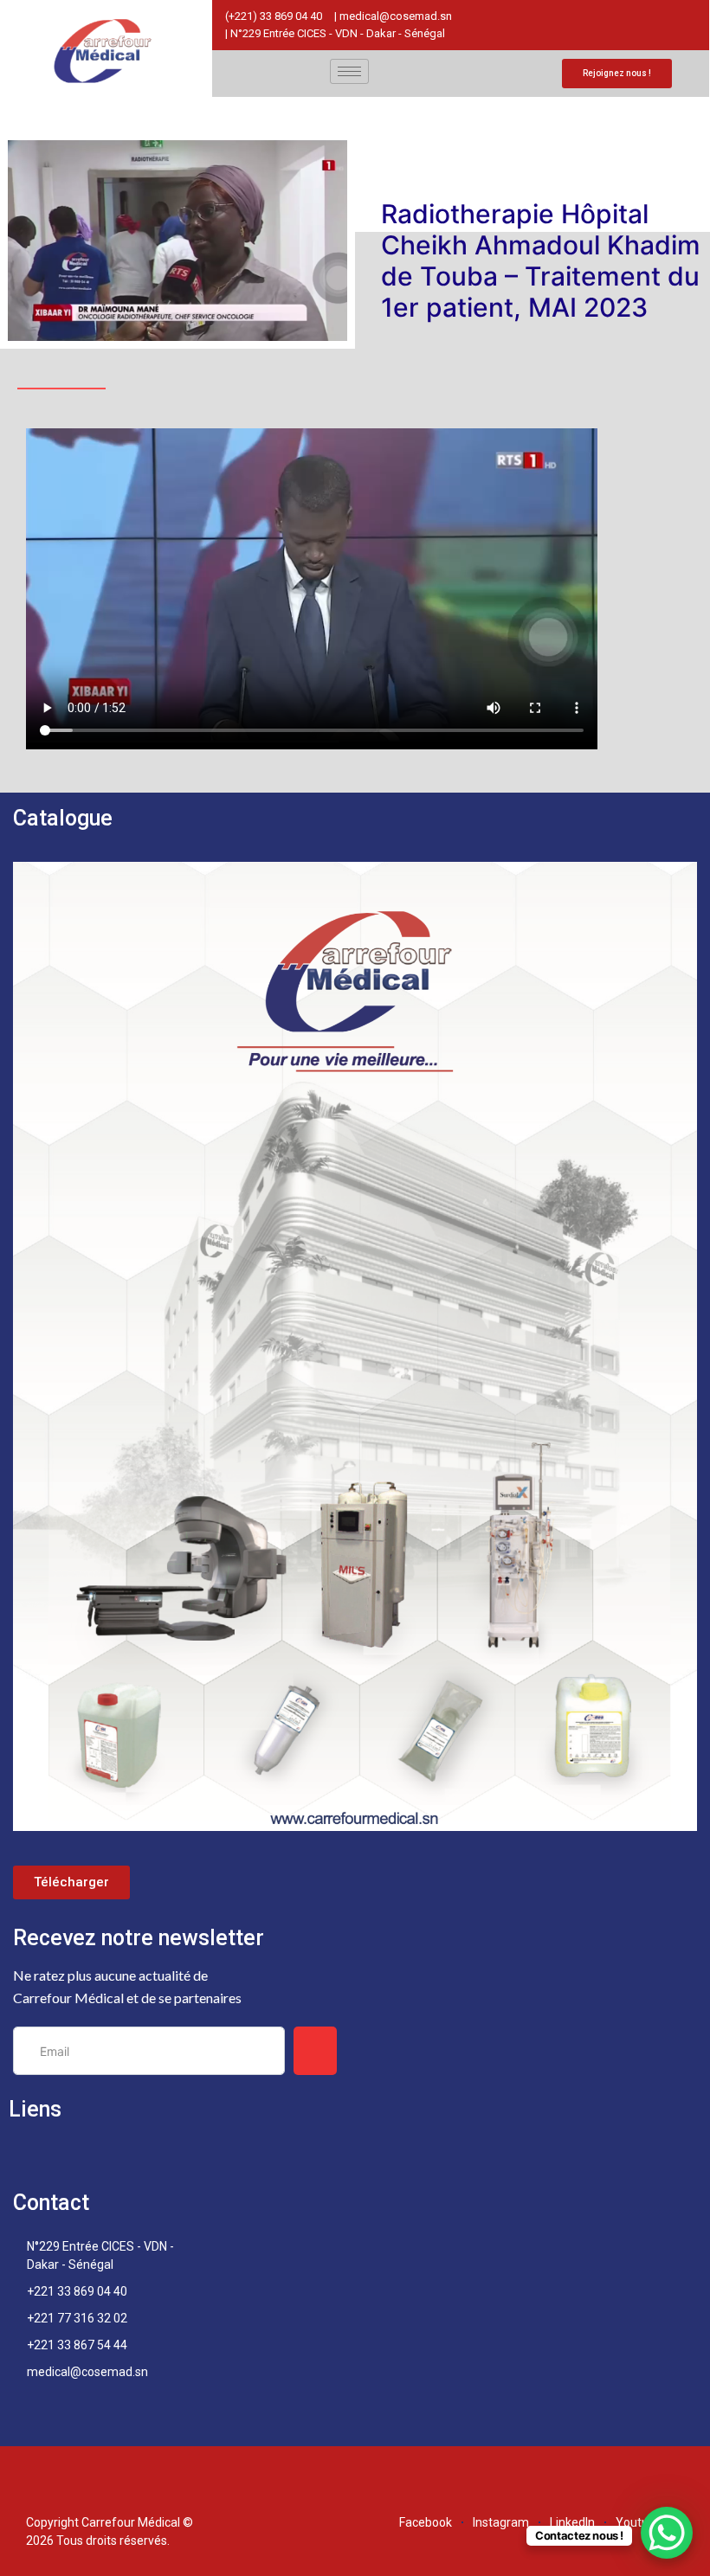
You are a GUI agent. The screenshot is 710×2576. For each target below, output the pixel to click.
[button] (74, 2152)
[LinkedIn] (666, 21)
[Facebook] (605, 21)
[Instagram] (696, 21)
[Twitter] (636, 21)
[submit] (315, 2051)
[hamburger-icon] (349, 71)
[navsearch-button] (412, 72)
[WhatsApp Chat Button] (667, 2533)
